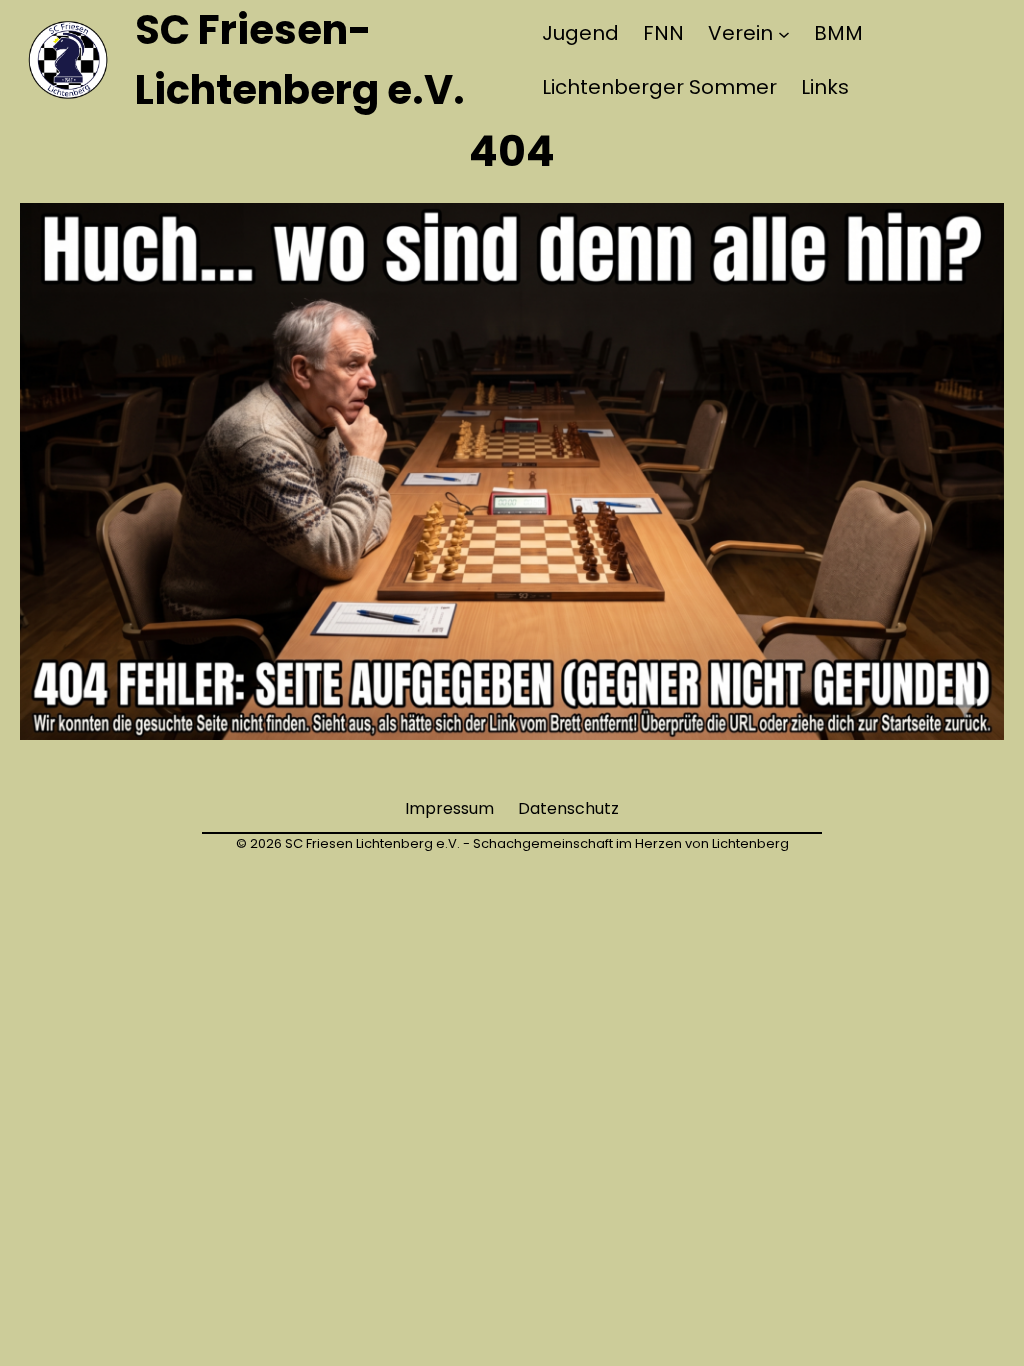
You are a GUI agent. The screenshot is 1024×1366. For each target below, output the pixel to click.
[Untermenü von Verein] (784, 33)
